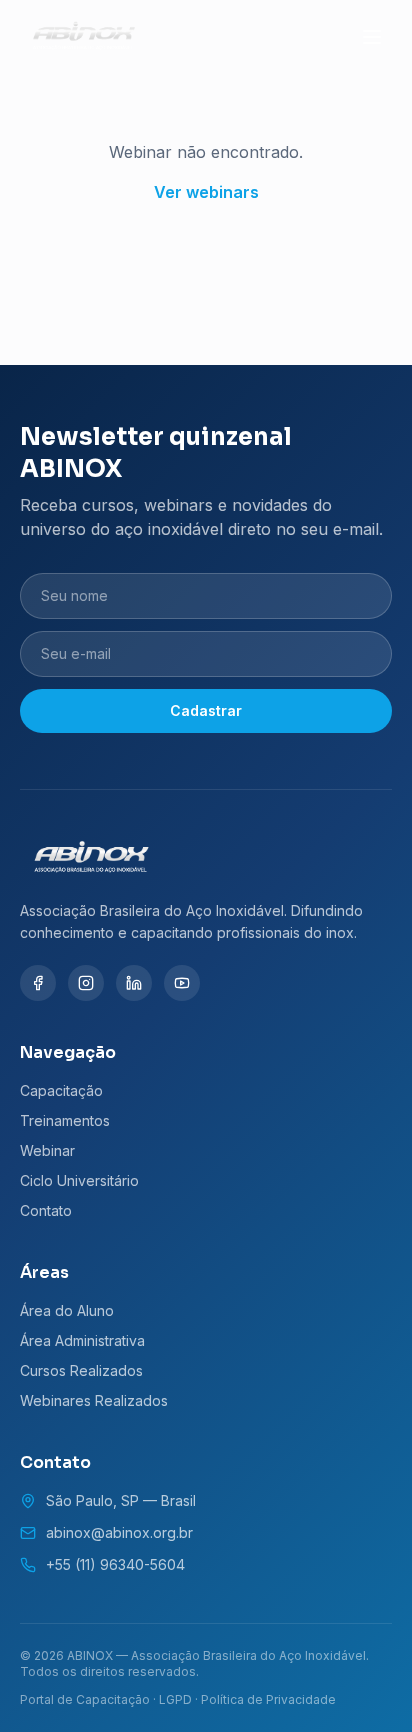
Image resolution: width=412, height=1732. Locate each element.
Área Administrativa (82, 1340)
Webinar (47, 1150)
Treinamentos (65, 1120)
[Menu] (372, 37)
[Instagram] (86, 983)
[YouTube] (182, 983)
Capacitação (61, 1090)
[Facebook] (38, 983)
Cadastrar (206, 710)
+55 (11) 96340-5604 (115, 1564)
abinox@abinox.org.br (119, 1532)
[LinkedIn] (134, 983)
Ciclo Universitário (79, 1180)
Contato (46, 1210)
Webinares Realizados (94, 1400)
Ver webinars (206, 192)
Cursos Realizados (81, 1370)
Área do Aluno (67, 1310)
